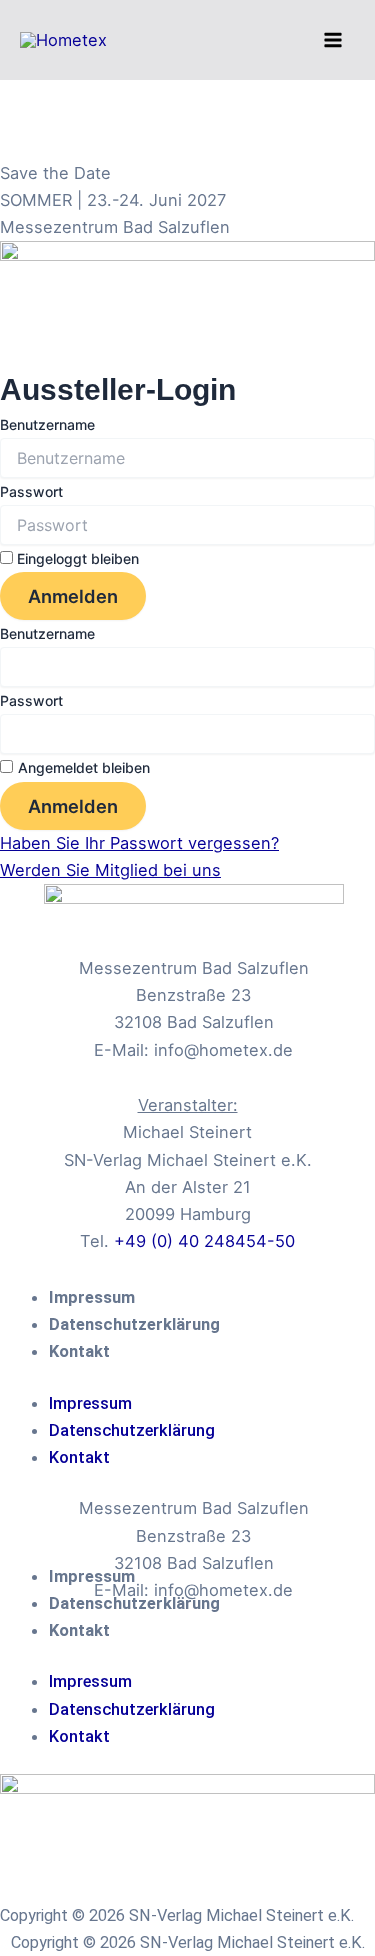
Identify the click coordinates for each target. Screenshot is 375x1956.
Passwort (31, 491)
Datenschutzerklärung (134, 1324)
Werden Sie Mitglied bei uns (110, 870)
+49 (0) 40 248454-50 (204, 1241)
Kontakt (79, 1351)
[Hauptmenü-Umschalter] (332, 40)
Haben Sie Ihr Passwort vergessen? (139, 843)
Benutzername (47, 424)
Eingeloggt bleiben (76, 558)
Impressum (92, 1297)
